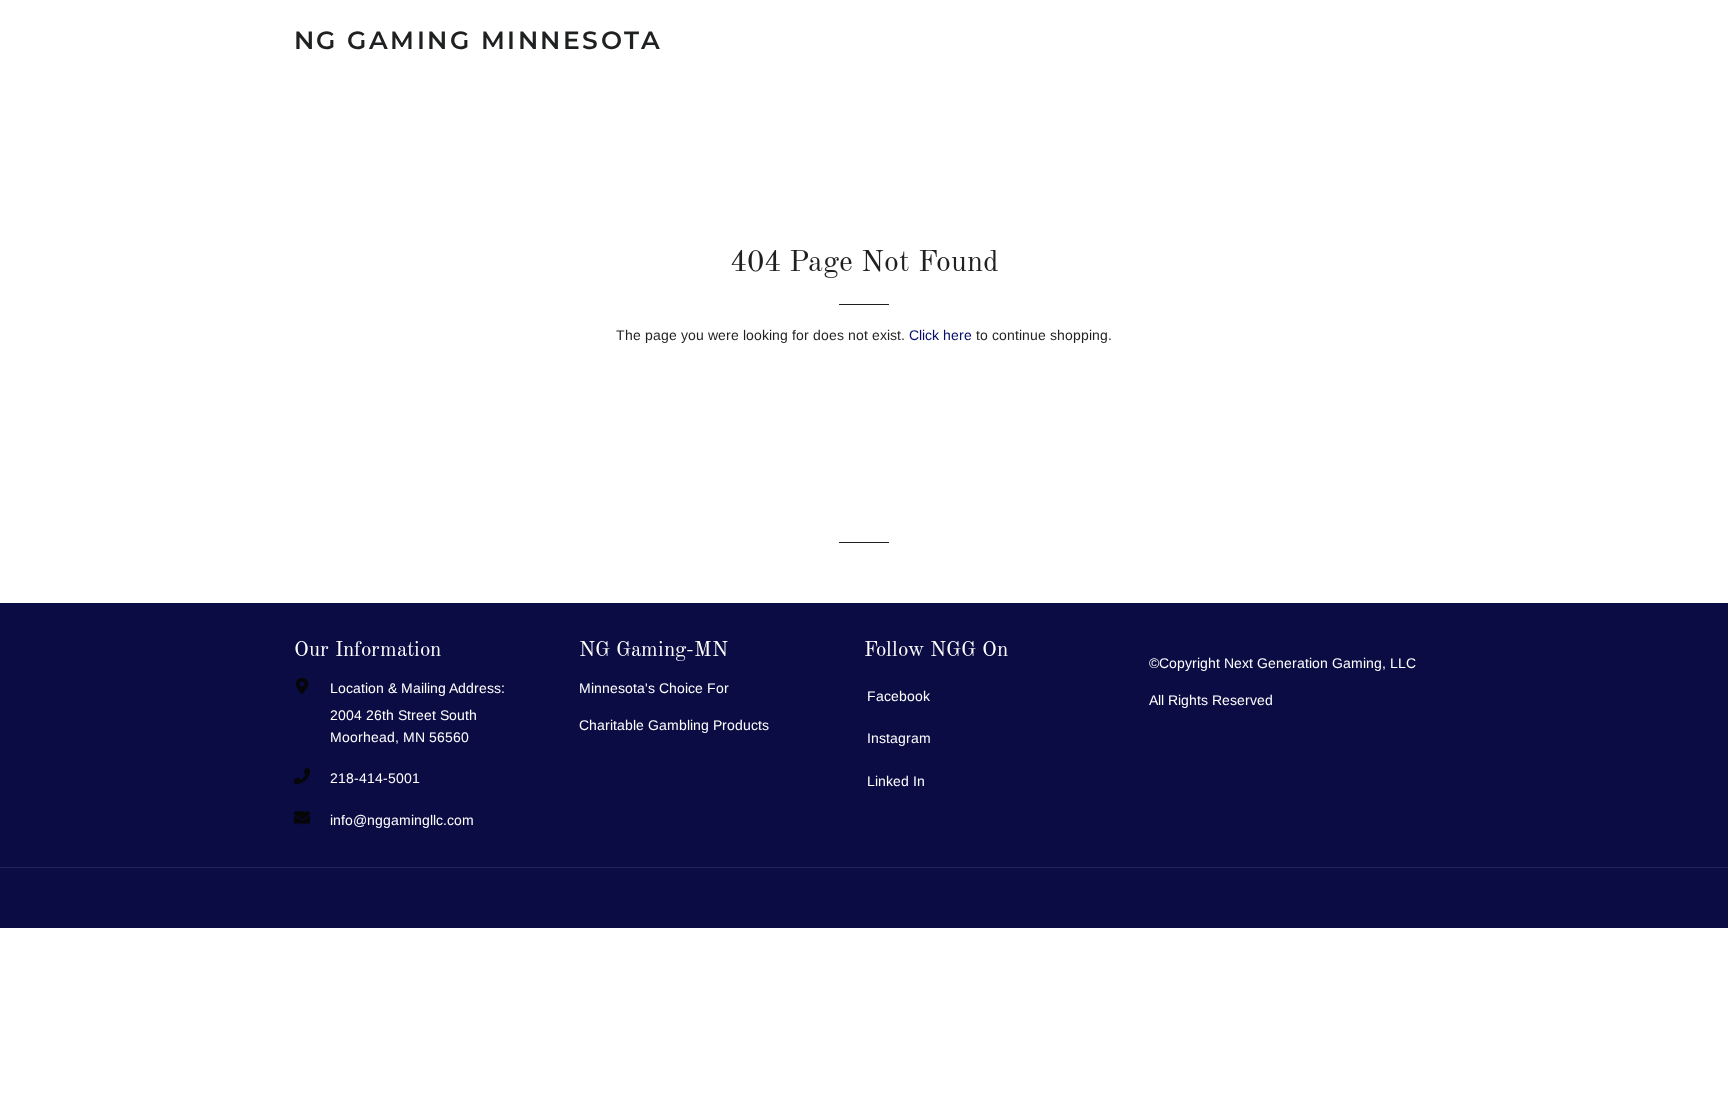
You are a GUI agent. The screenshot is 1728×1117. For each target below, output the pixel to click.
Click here (940, 335)
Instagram (899, 738)
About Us (1268, 40)
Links (1384, 40)
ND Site (729, 40)
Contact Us (965, 40)
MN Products (1121, 40)
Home (838, 40)
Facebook (898, 696)
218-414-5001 (375, 778)
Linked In (896, 781)
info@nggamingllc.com (402, 820)
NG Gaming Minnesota (478, 40)
